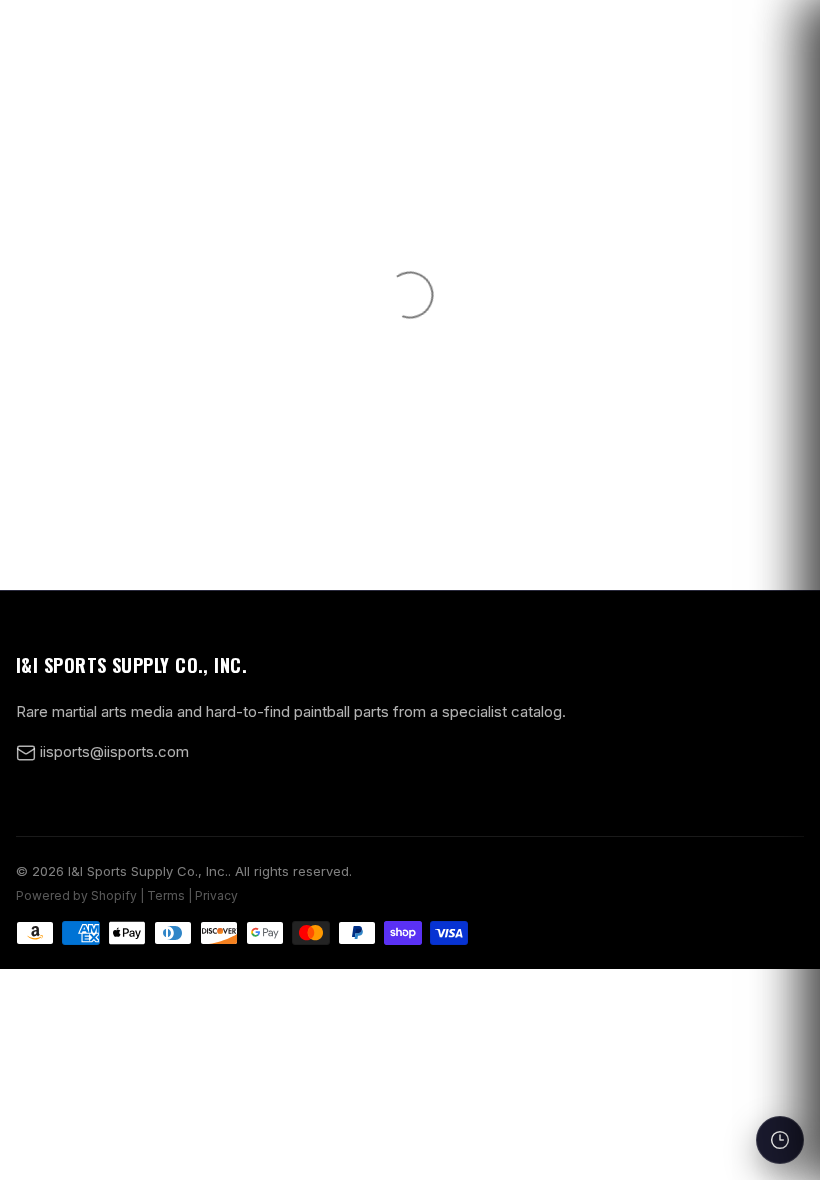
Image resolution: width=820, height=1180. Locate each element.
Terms (166, 895)
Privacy (216, 895)
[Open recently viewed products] (780, 1140)
